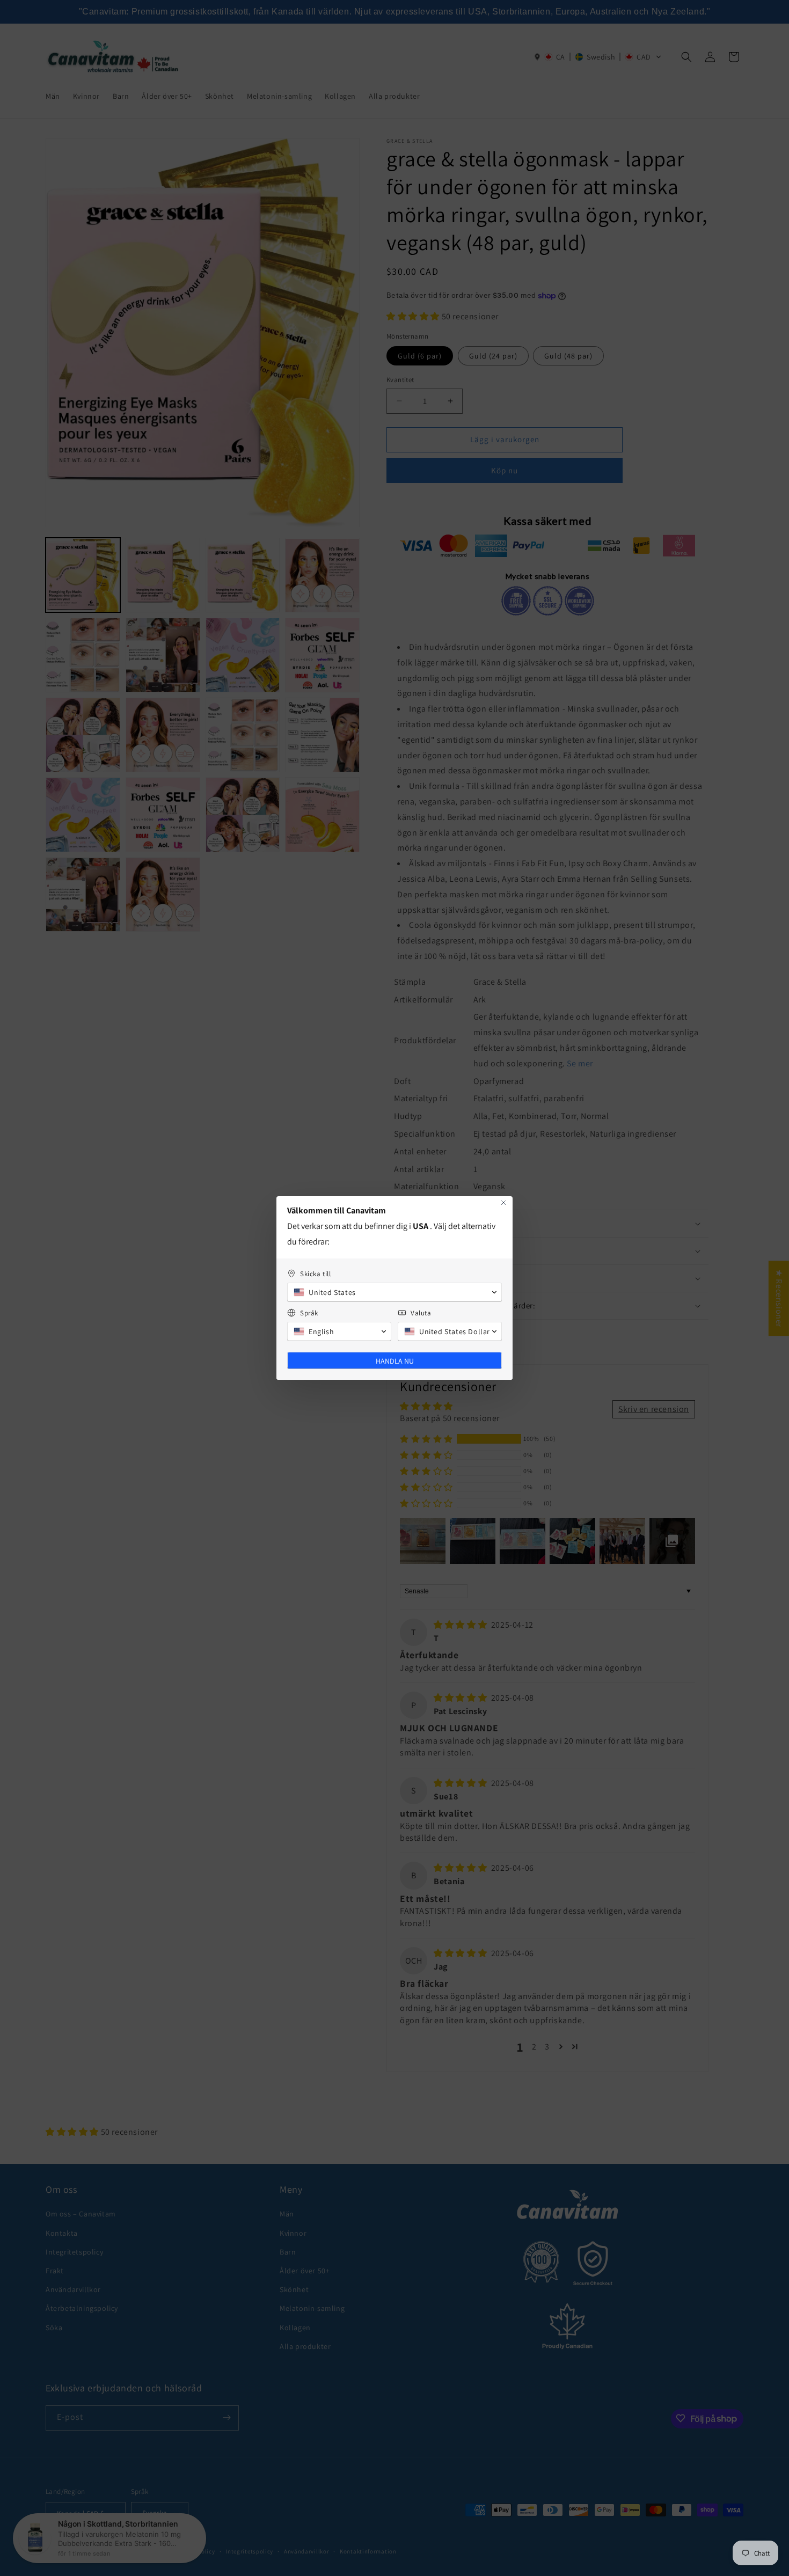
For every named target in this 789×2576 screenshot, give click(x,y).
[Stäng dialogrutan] (503, 1203)
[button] (394, 1292)
